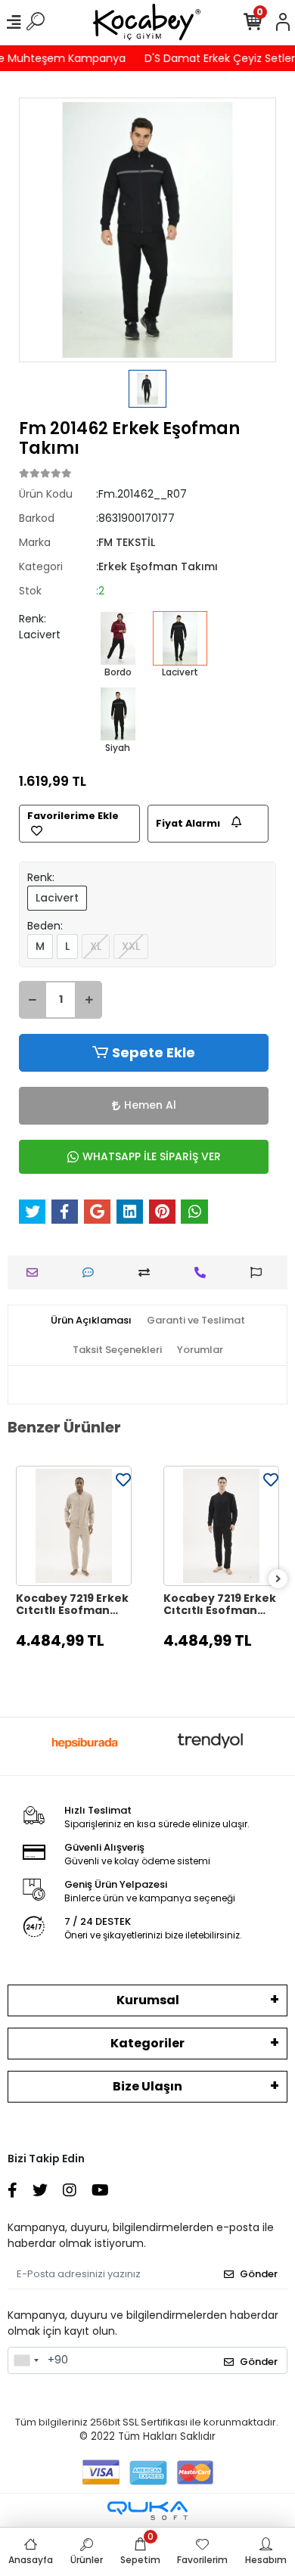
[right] (278, 1580)
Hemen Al (150, 1105)
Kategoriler (147, 2043)
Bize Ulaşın (147, 2086)
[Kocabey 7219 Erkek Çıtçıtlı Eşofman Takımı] (74, 1526)
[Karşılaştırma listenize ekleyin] (148, 1272)
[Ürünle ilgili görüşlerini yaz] (92, 1272)
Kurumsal (148, 2000)
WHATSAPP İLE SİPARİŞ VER (152, 1156)
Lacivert (57, 898)
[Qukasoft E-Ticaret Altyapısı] (147, 2511)
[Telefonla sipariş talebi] (204, 1272)
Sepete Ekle (154, 1052)
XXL (131, 946)
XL (96, 946)
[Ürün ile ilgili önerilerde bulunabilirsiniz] (260, 1272)
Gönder (259, 2274)
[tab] (91, 1321)
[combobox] (26, 2360)
